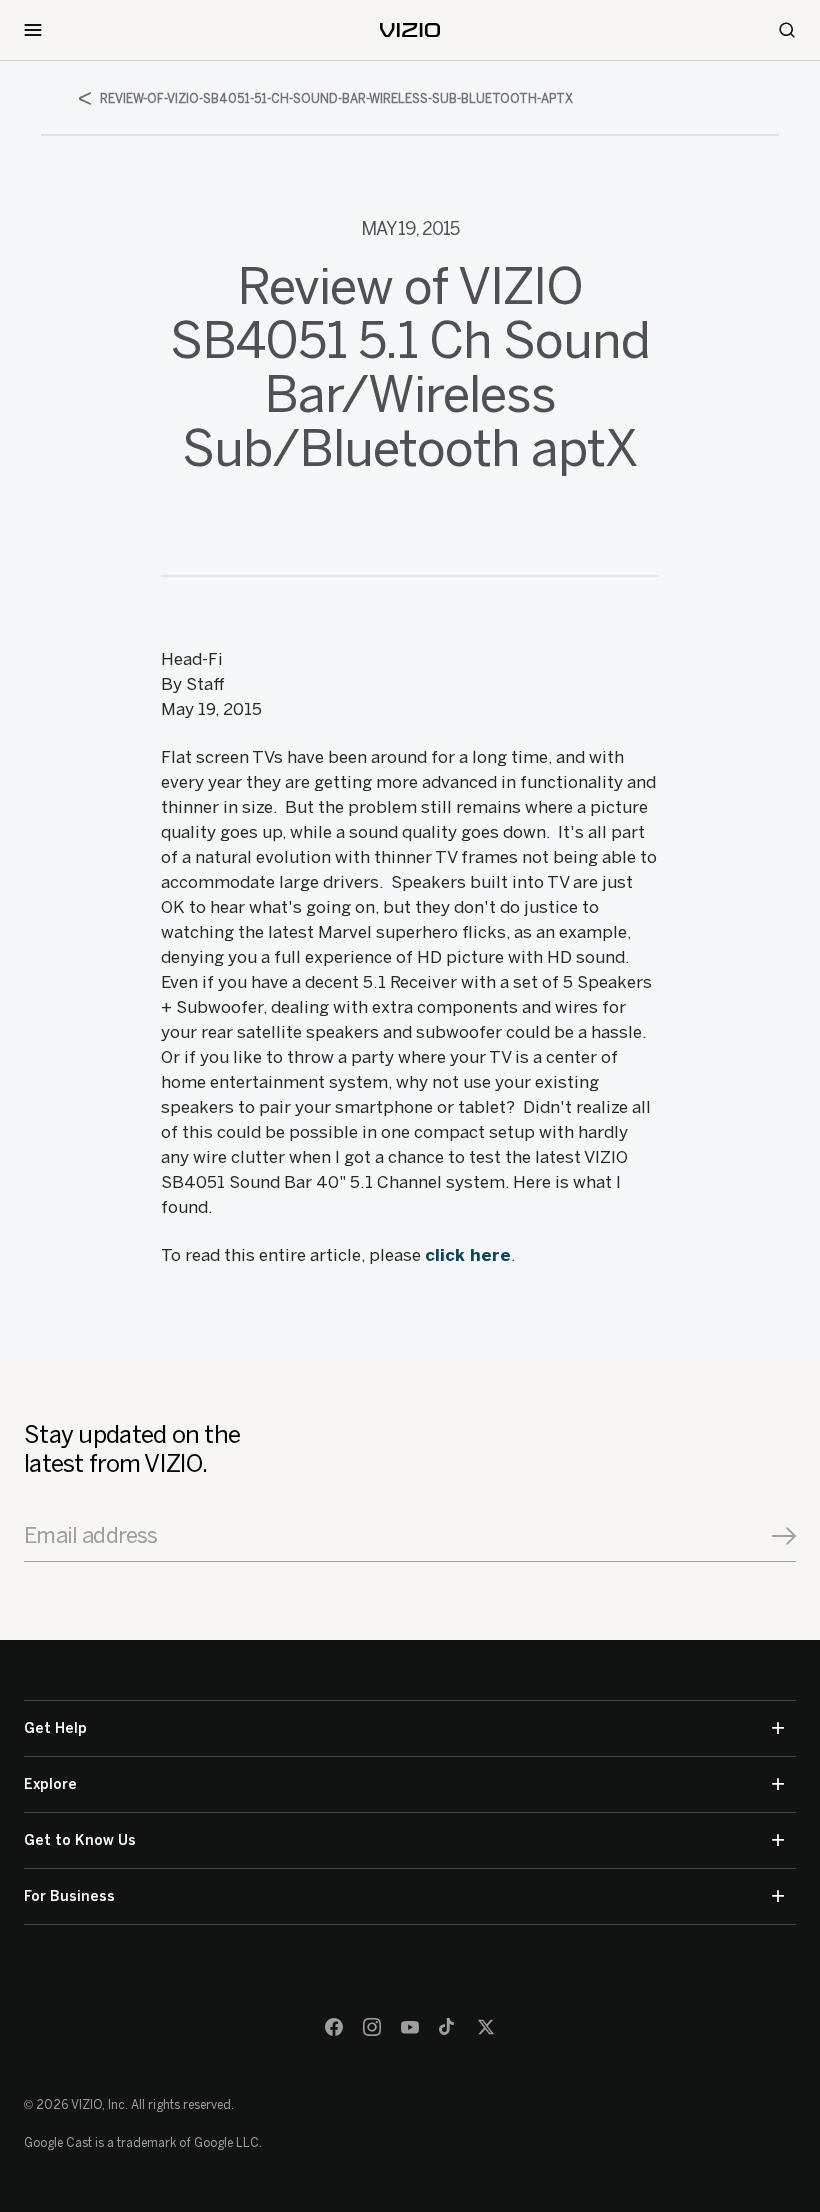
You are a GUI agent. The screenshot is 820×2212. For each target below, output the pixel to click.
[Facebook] (334, 2027)
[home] (410, 30)
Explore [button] (50, 1784)
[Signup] (784, 1536)
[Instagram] (372, 2027)
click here (468, 1255)
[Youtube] (410, 2027)
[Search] (787, 30)
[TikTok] (448, 2027)
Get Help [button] (55, 1728)
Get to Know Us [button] (80, 1840)
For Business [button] (69, 1896)
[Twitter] (486, 2027)
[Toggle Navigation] (33, 30)
